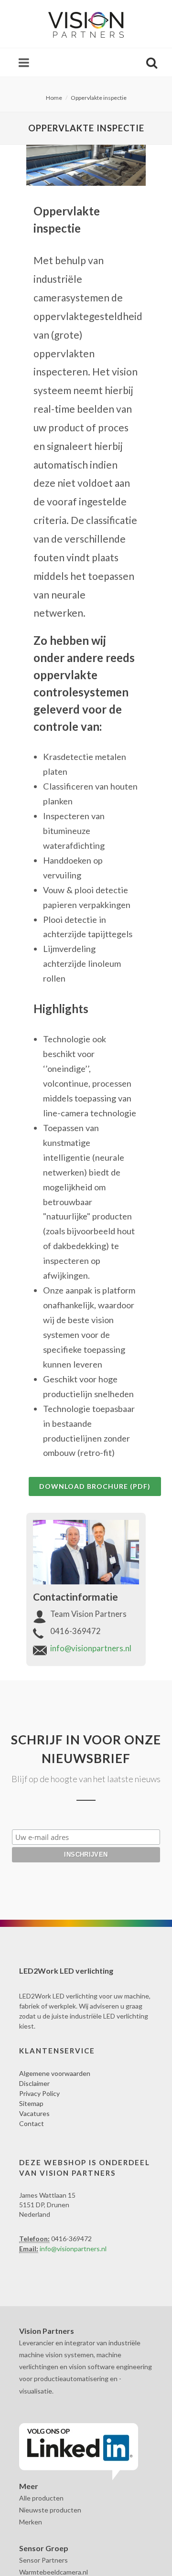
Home (54, 98)
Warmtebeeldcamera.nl (54, 2572)
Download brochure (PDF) (95, 1486)
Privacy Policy (39, 2093)
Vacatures (34, 2113)
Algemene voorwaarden (55, 2073)
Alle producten (41, 2498)
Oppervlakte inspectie (99, 98)
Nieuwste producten (50, 2510)
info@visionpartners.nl (91, 1648)
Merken (31, 2522)
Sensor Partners (43, 2560)
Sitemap (31, 2103)
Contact (32, 2123)
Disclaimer (34, 2083)
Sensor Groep (44, 2548)
